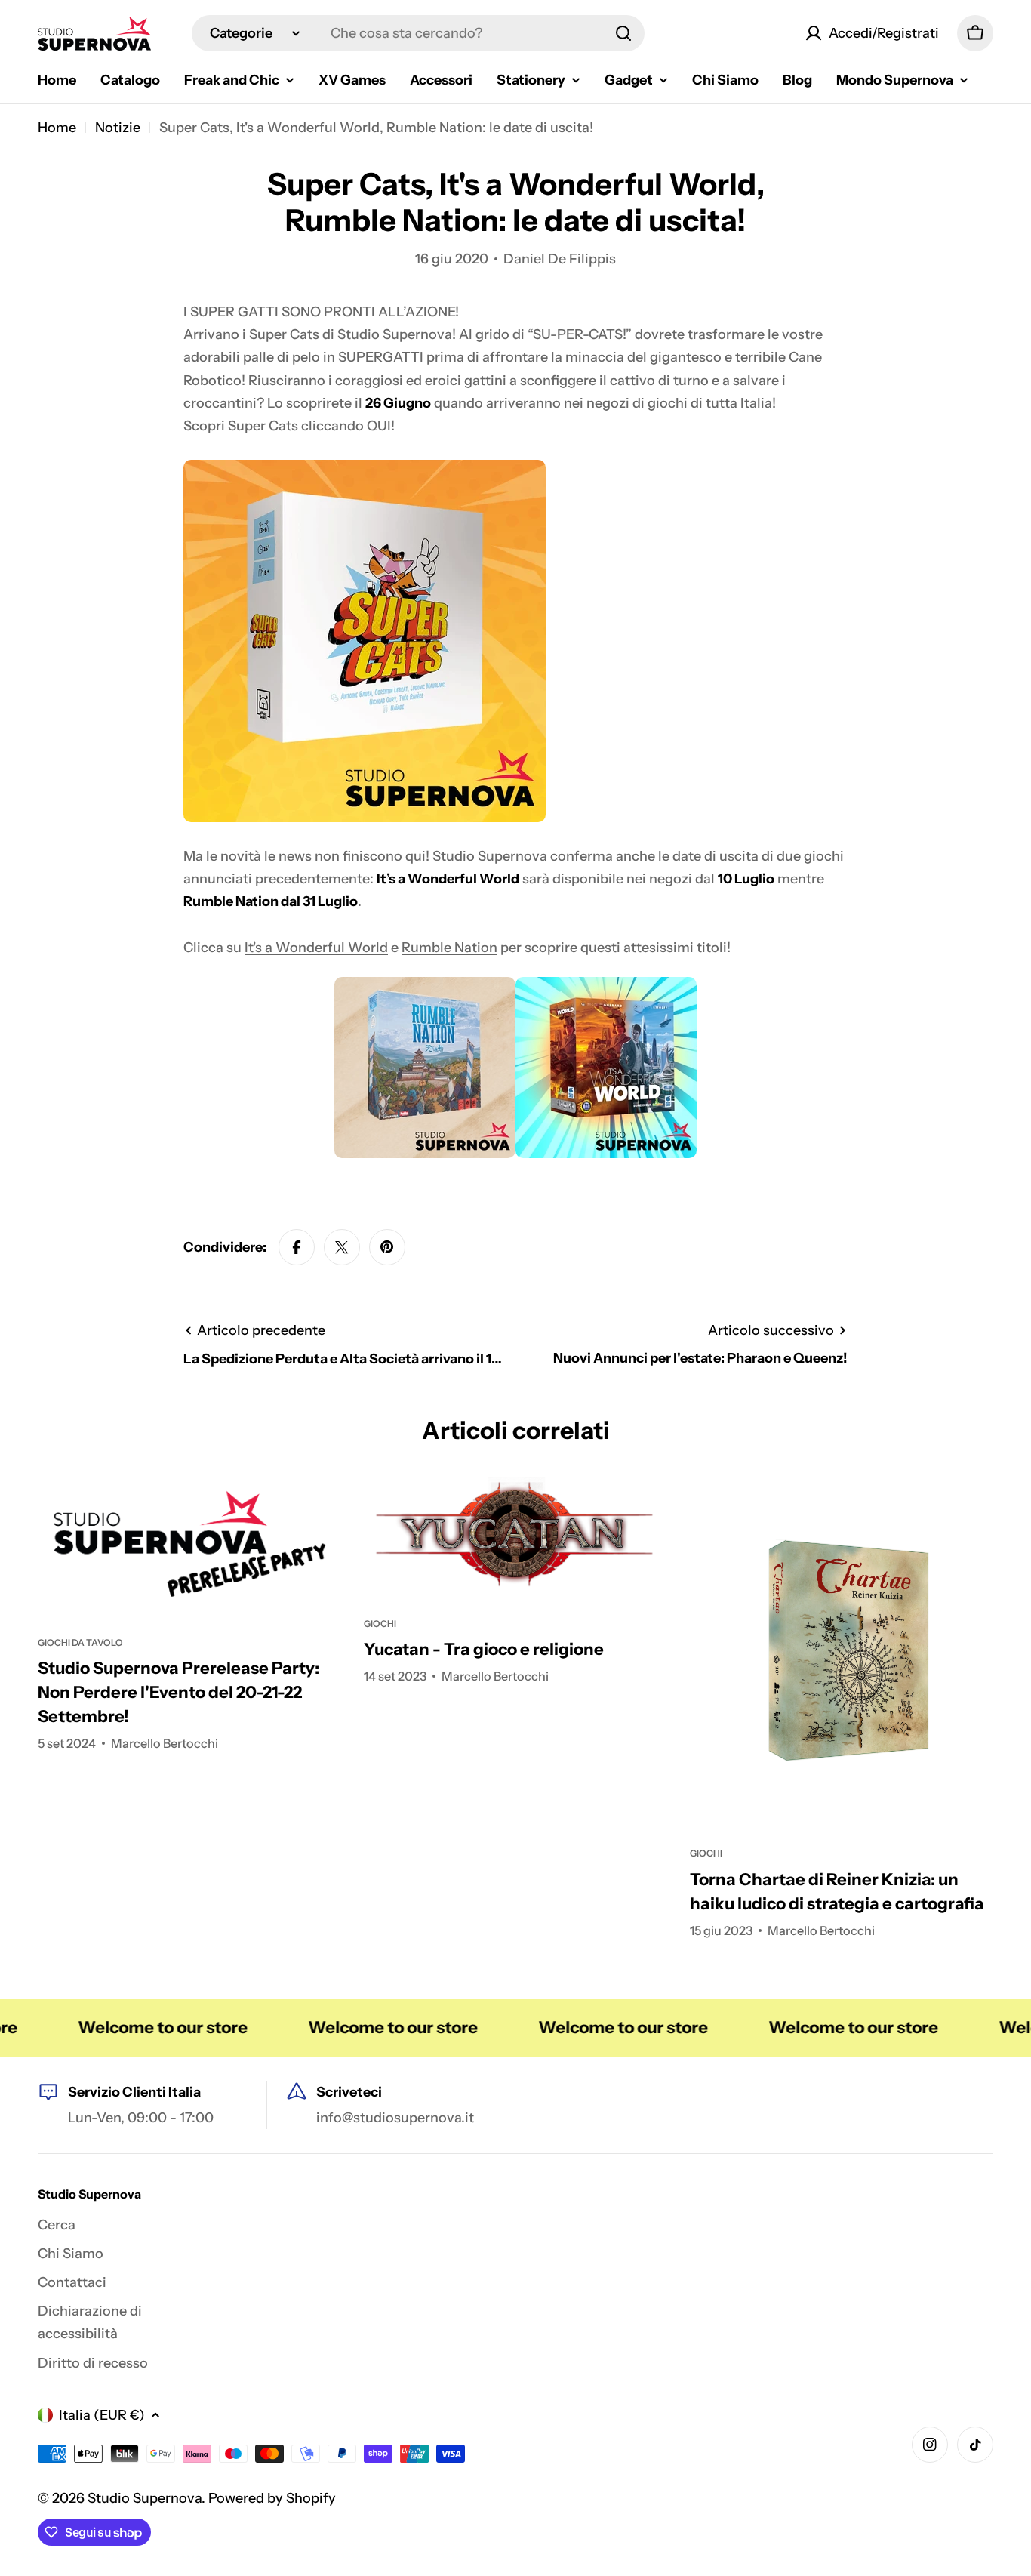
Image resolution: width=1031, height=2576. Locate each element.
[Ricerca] (623, 33)
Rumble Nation (449, 948)
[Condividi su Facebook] (297, 1247)
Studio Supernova (145, 2498)
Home (57, 128)
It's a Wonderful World (316, 948)
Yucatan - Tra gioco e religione (484, 1649)
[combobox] (418, 33)
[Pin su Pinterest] (387, 1247)
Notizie (118, 128)
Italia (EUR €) (102, 2415)
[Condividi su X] (342, 1247)
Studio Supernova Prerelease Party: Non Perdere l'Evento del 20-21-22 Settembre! (179, 1692)
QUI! (381, 426)
